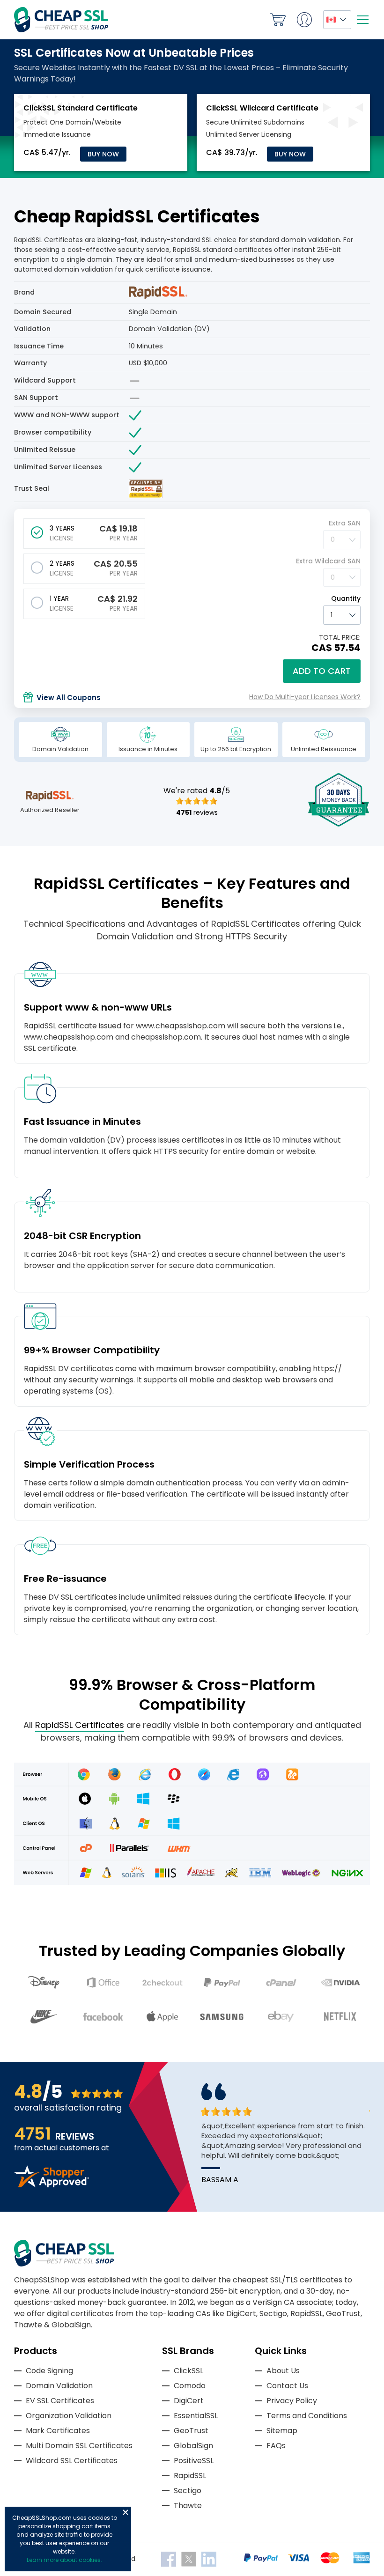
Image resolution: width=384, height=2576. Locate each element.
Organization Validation (69, 2416)
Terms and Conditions (307, 2416)
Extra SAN (345, 523)
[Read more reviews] (52, 2185)
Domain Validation (59, 2386)
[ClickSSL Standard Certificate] (81, 108)
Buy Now (103, 154)
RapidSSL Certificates (80, 1725)
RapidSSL (190, 2476)
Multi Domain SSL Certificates (79, 2446)
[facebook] (170, 2559)
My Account (304, 20)
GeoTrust (191, 2431)
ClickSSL (188, 2371)
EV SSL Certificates (60, 2401)
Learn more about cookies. (64, 2560)
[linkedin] (209, 2559)
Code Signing (49, 2371)
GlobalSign (193, 2446)
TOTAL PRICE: (340, 637)
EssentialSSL (196, 2416)
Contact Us (287, 2386)
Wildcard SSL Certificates (72, 2461)
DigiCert (189, 2401)
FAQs (276, 2446)
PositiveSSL (194, 2461)
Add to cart (322, 671)
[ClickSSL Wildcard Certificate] (262, 108)
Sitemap (282, 2431)
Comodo (190, 2386)
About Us (283, 2371)
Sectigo (188, 2491)
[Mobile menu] (362, 20)
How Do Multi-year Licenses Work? (305, 697)
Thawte (188, 2506)
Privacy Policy (292, 2401)
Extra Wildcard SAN (328, 561)
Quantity (346, 598)
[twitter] (190, 2559)
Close (126, 2512)
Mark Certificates (58, 2431)
